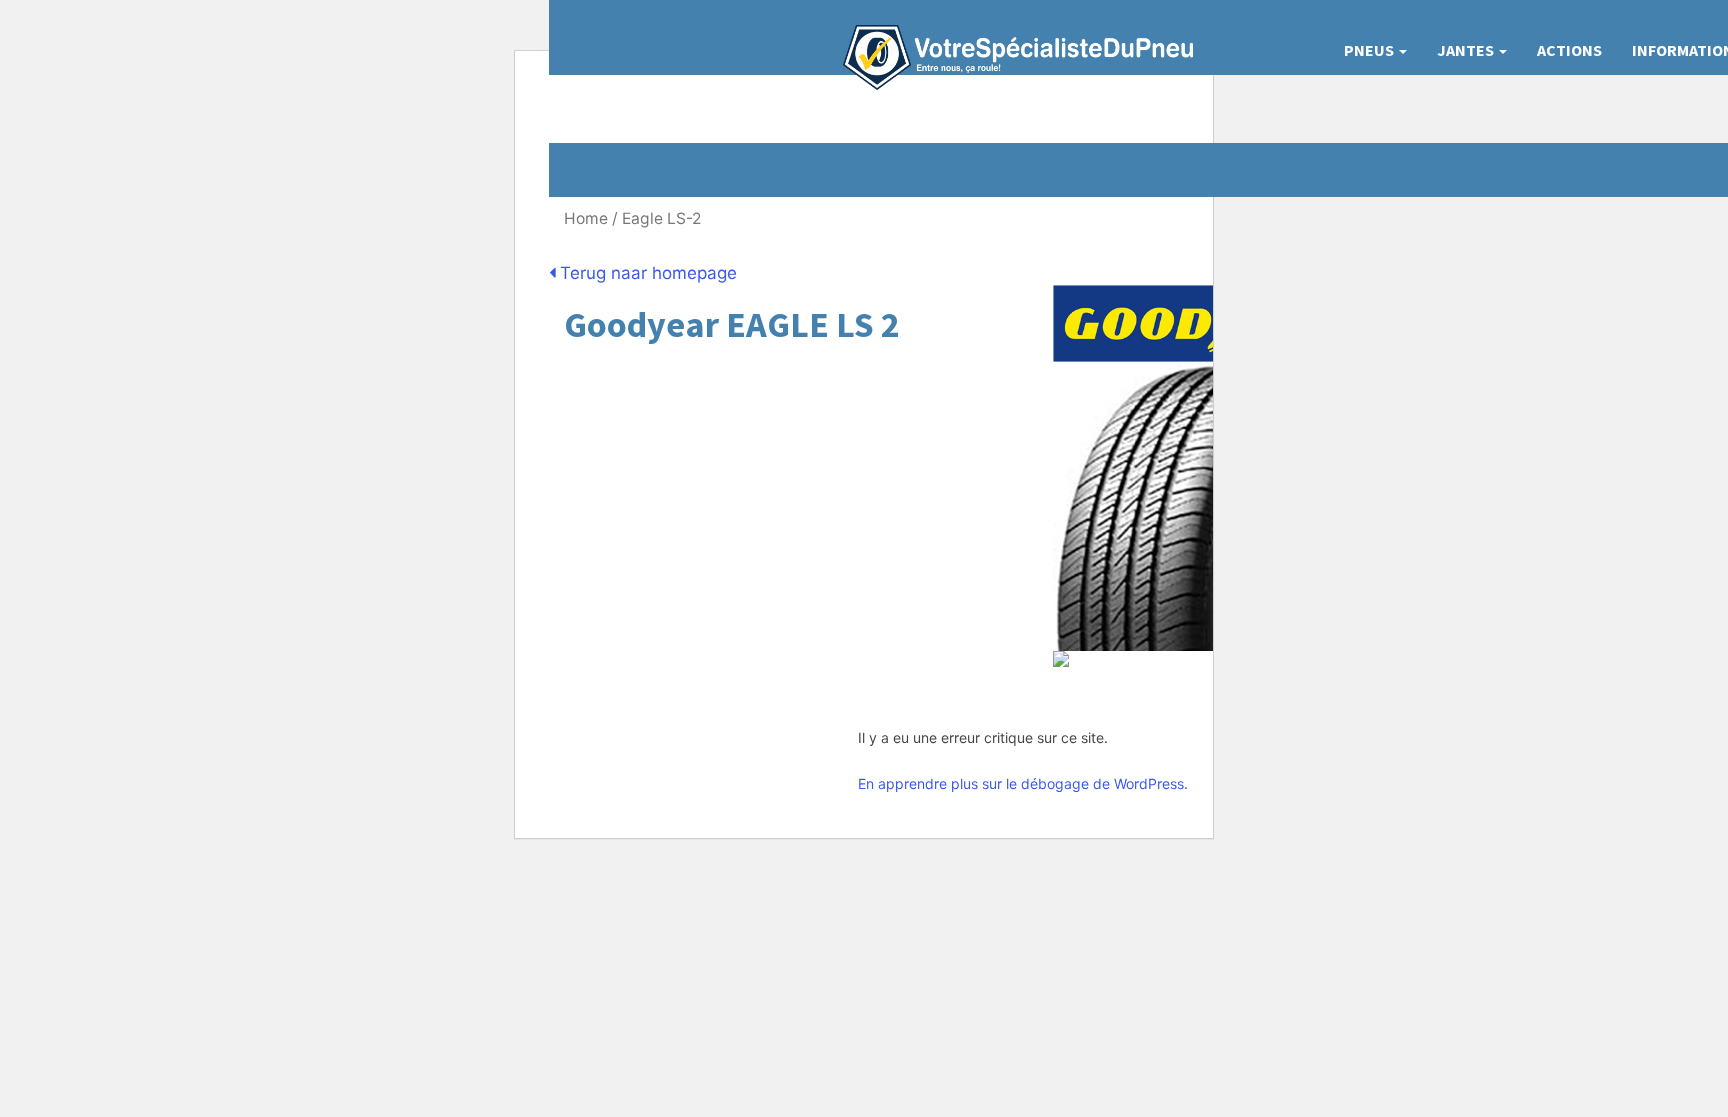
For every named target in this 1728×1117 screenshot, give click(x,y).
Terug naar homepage (646, 273)
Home (586, 218)
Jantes (1467, 50)
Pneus (1370, 50)
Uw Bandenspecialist (1010, 37)
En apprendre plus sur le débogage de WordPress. (1023, 783)
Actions (1569, 50)
